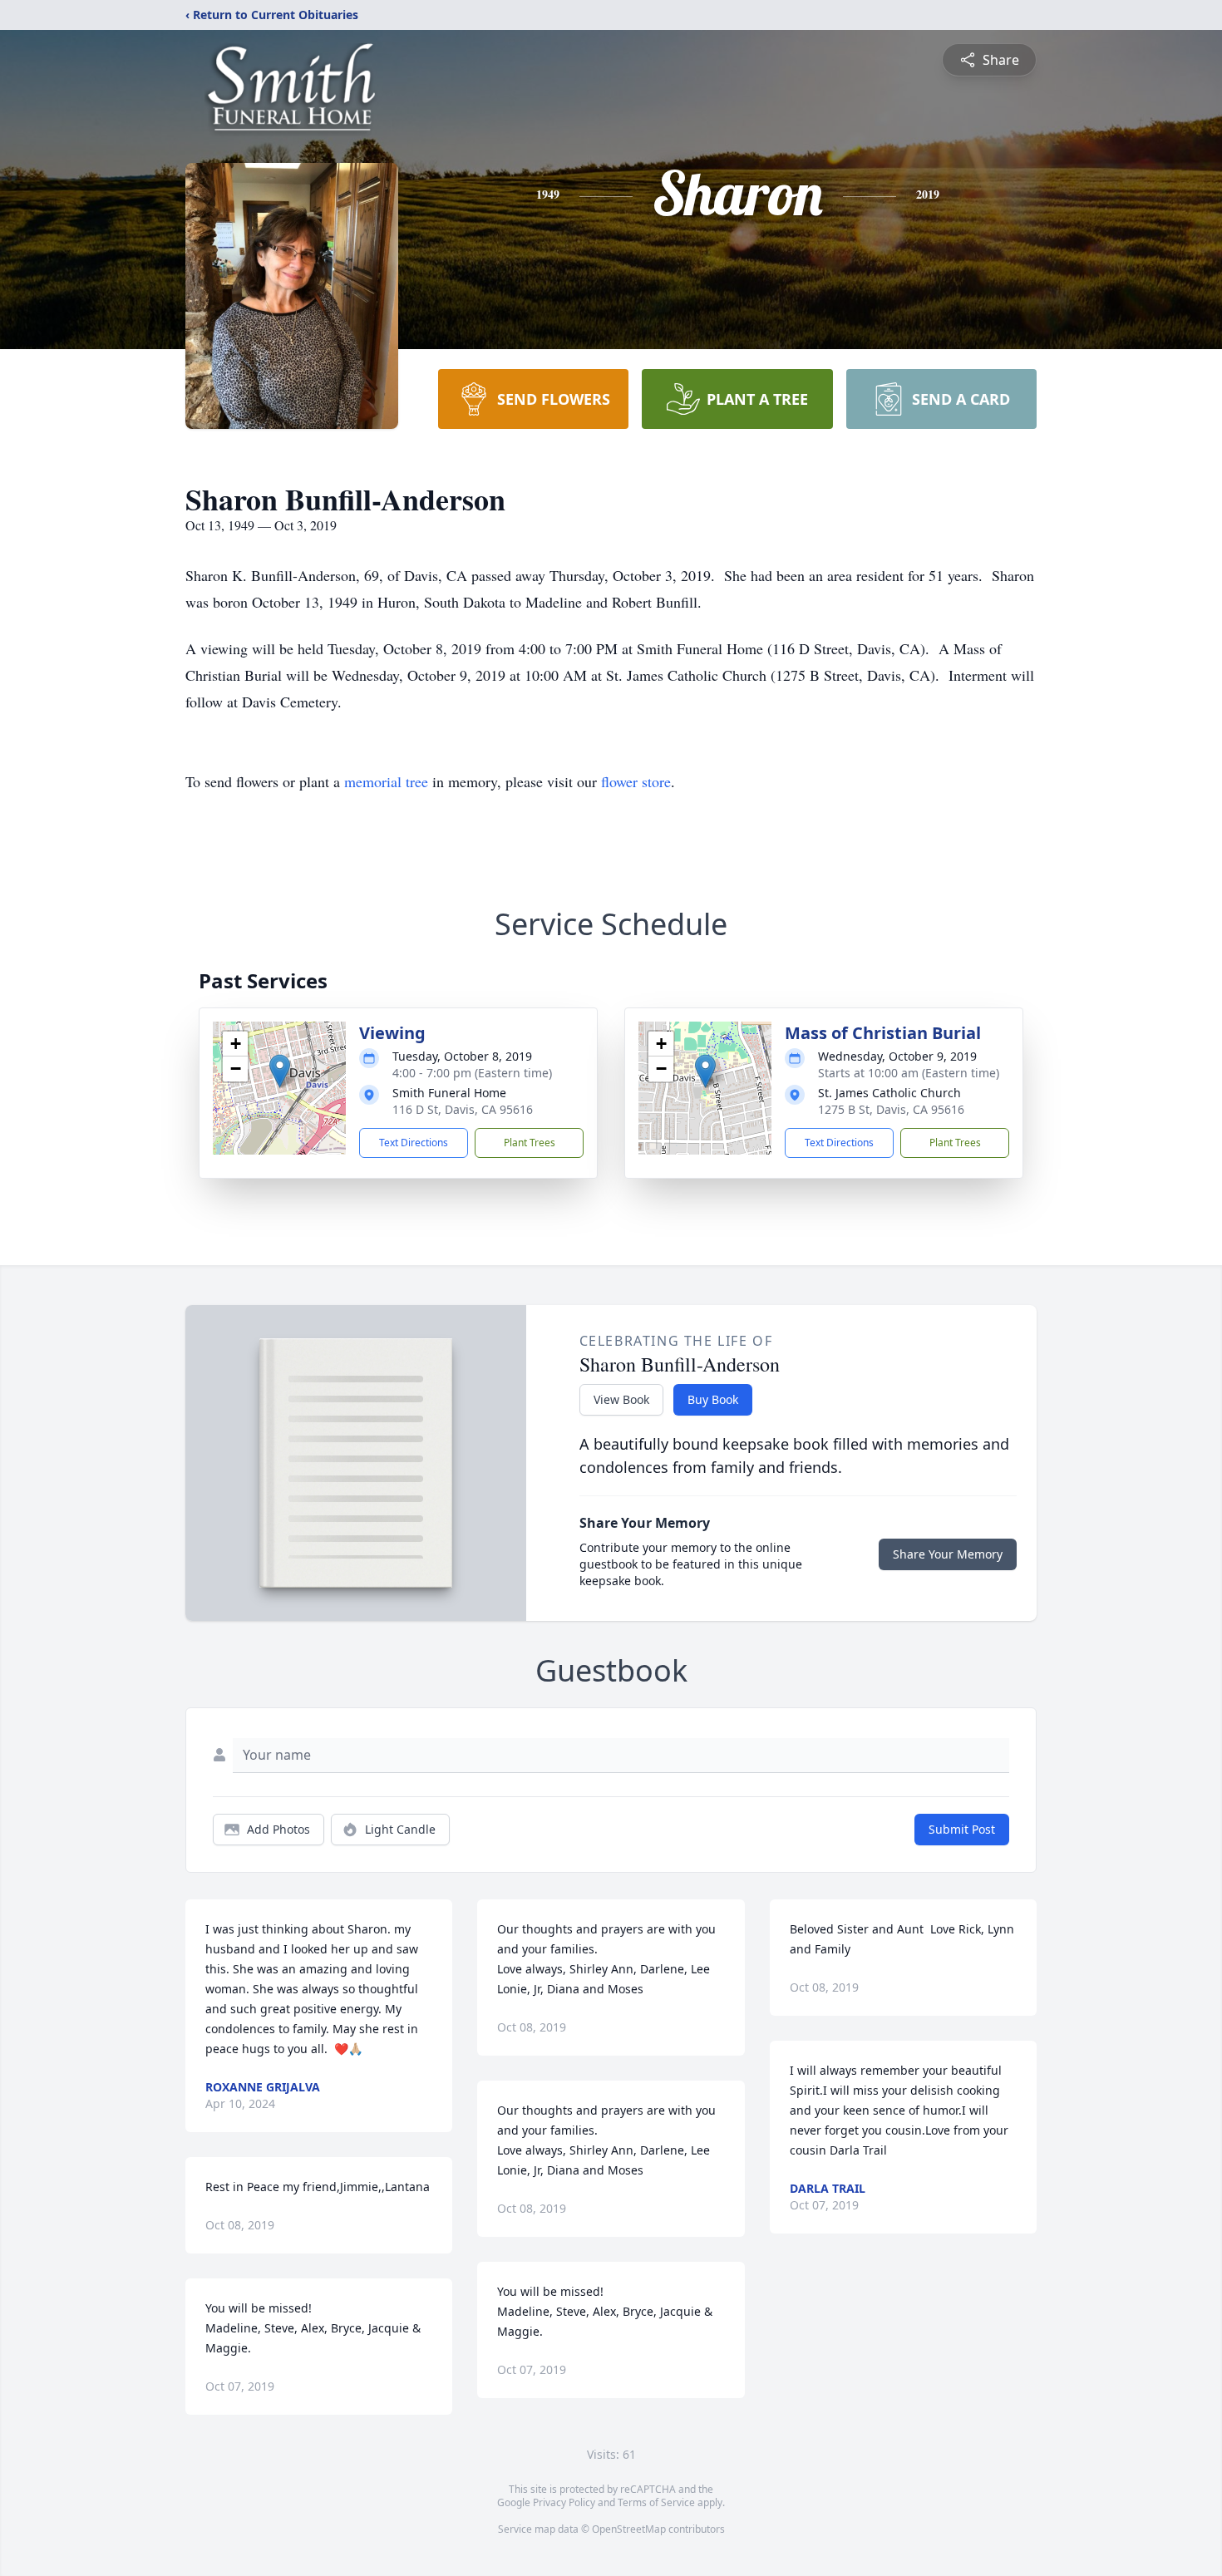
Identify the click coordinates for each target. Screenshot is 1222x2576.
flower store (636, 781)
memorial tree (386, 781)
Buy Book (713, 1399)
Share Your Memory (948, 1554)
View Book (621, 1399)
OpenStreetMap (629, 2529)
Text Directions (414, 1143)
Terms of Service (656, 2502)
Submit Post (962, 1829)
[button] (280, 1071)
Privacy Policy (564, 2502)
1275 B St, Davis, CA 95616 (891, 1109)
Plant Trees (530, 1143)
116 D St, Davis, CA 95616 (463, 1109)
